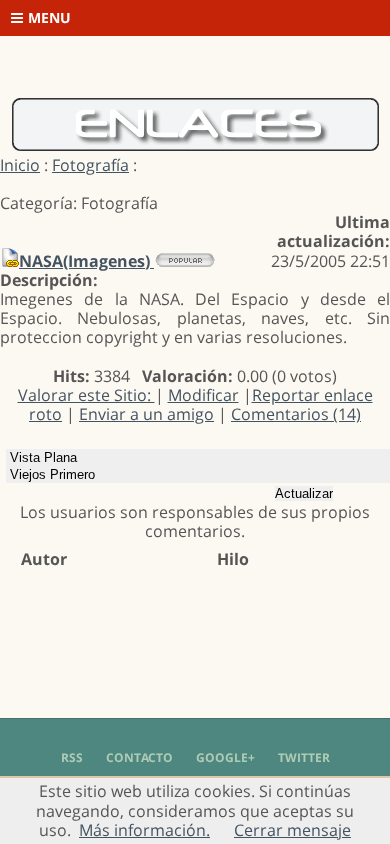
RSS (72, 757)
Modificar (203, 395)
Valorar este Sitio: (86, 395)
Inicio (20, 165)
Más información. (144, 830)
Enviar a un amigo (146, 414)
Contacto (139, 757)
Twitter (304, 757)
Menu (49, 17)
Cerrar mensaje (292, 830)
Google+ (225, 757)
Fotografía (90, 165)
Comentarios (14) (296, 414)
